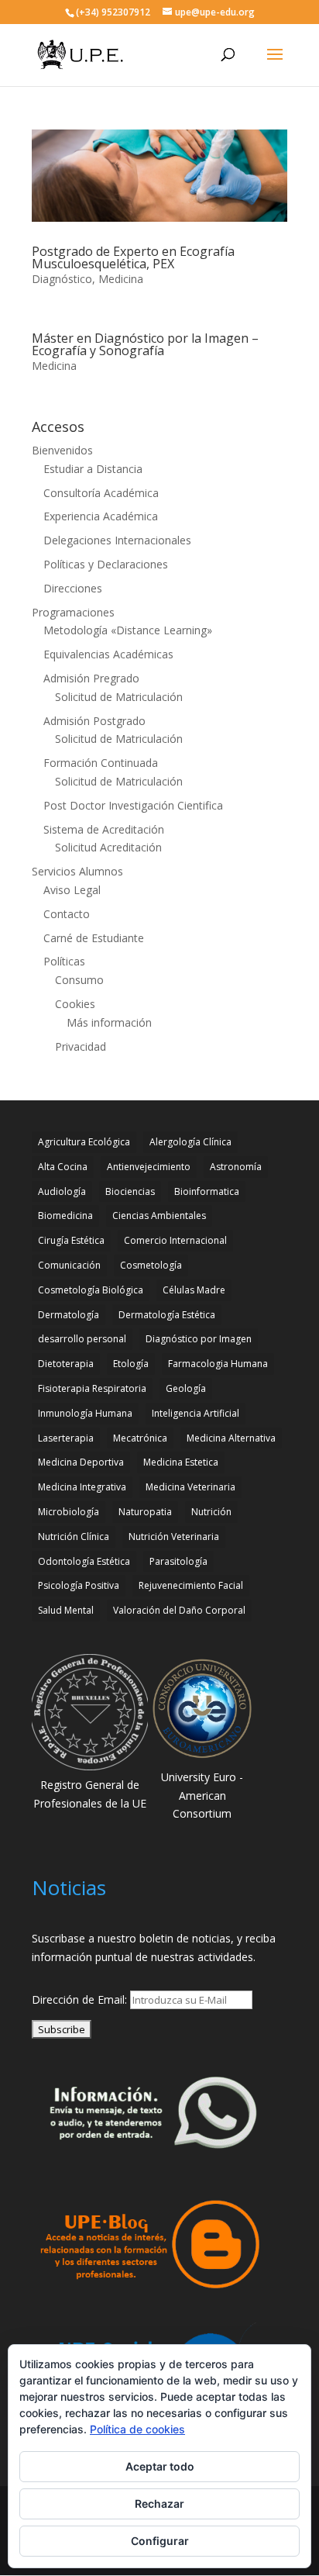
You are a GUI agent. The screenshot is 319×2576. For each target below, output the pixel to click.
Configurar (160, 2541)
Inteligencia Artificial (196, 1413)
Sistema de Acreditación (104, 829)
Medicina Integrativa (82, 1487)
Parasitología (178, 1561)
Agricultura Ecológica (84, 1142)
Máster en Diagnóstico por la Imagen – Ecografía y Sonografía (145, 344)
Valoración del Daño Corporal (179, 1610)
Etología (131, 1364)
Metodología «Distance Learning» (128, 630)
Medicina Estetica (181, 1462)
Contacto (67, 914)
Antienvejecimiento (149, 1167)
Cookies (75, 1004)
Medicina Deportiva (81, 1462)
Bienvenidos (62, 450)
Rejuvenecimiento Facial (191, 1585)
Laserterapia (66, 1438)
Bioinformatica (207, 1191)
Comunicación (69, 1265)
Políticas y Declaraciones (106, 564)
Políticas (64, 961)
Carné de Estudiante (94, 938)
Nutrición (211, 1512)
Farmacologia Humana (218, 1364)
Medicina (121, 279)
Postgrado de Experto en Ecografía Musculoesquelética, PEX (133, 257)
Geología (186, 1388)
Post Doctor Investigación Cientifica (133, 805)
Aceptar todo (160, 2466)
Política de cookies (137, 2429)
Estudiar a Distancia (93, 469)
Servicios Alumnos (77, 871)
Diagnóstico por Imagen (199, 1339)
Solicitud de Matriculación (119, 697)
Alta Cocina (63, 1167)
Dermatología (69, 1315)
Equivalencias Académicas (108, 654)
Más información (109, 1022)
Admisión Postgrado (94, 721)
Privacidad (81, 1046)
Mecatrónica (140, 1438)
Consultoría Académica (101, 493)
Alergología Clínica (190, 1142)
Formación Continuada (101, 763)
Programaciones (73, 612)
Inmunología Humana (85, 1413)
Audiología (62, 1191)
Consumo (79, 980)
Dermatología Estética (167, 1315)
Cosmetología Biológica (91, 1290)
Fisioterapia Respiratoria (92, 1388)
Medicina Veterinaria (190, 1487)
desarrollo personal (82, 1339)
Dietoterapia (66, 1364)
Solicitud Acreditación (108, 847)
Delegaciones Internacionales (117, 540)
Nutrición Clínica (74, 1537)
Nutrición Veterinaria (174, 1537)
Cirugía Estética (71, 1240)
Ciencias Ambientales (159, 1215)
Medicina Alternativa (231, 1438)
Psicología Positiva (79, 1585)
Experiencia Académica (101, 516)
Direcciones (73, 588)
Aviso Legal (72, 890)
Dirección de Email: (81, 1999)
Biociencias (130, 1191)
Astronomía (236, 1167)
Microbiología (69, 1512)
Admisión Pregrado (91, 678)
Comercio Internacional (175, 1240)
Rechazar (159, 2503)
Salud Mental (66, 1610)
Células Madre (194, 1290)
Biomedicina (65, 1215)
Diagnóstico (62, 279)
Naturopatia (145, 1512)
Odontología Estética (84, 1561)
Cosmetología (151, 1265)
